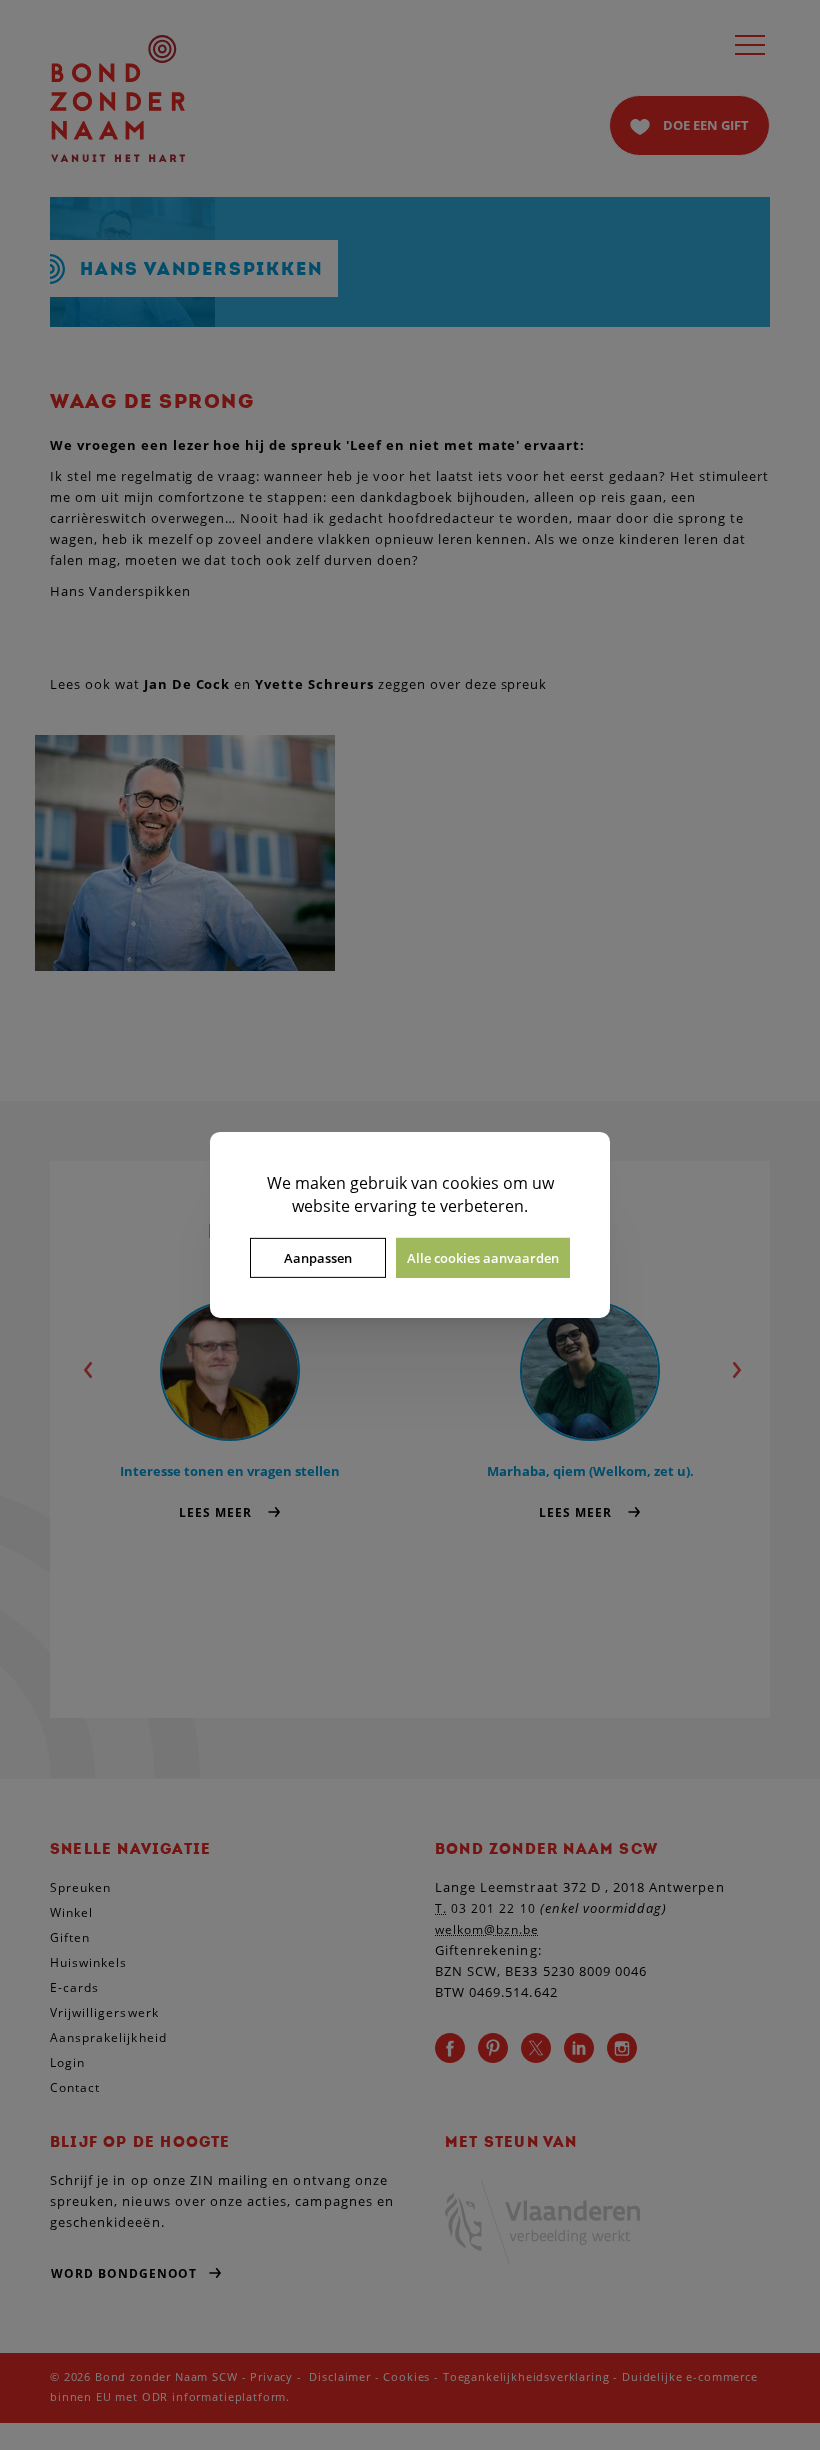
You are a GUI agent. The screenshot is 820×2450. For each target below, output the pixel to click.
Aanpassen (318, 1258)
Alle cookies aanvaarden (483, 1258)
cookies (470, 1183)
